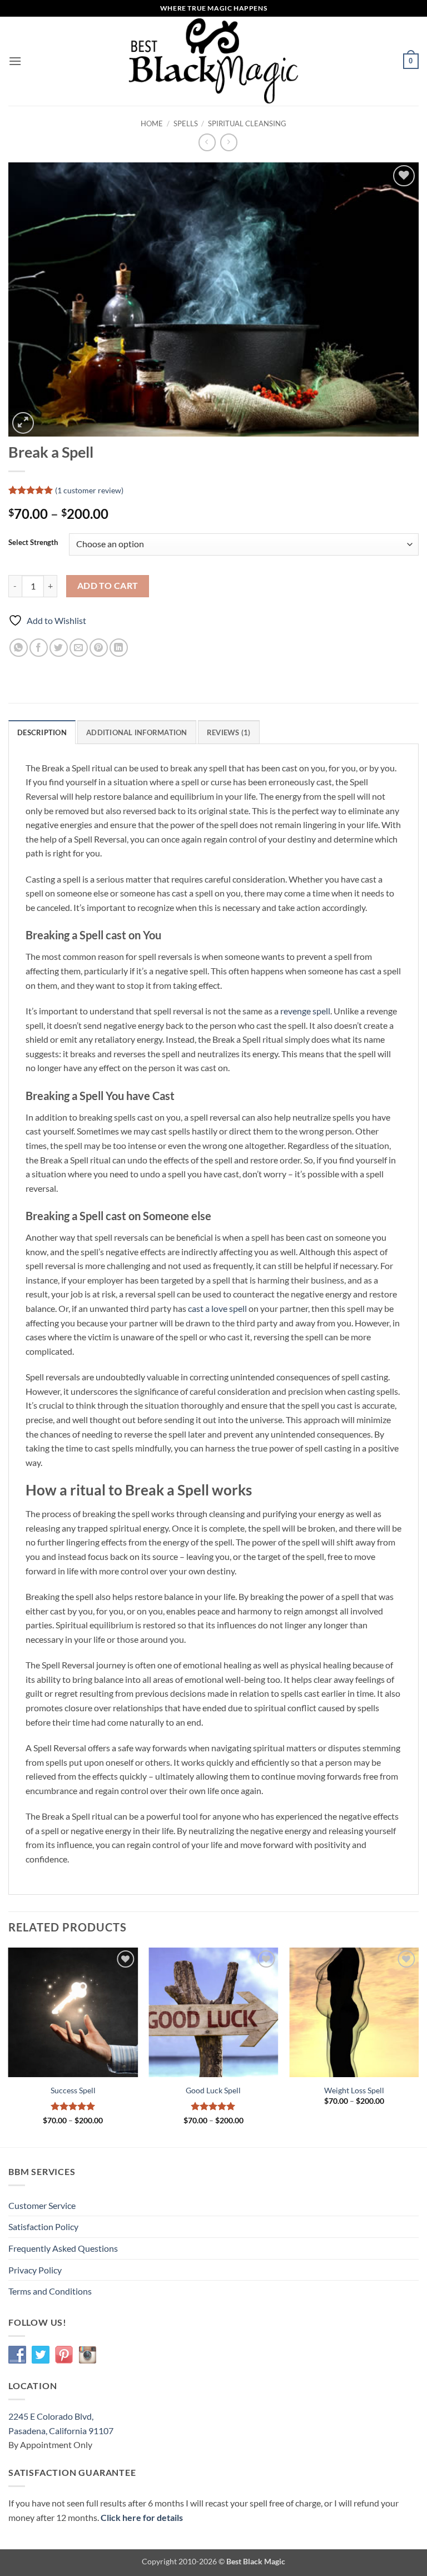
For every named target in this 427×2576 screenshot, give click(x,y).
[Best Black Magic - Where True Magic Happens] (214, 61)
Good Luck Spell (213, 2090)
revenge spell (305, 1011)
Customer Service (42, 2205)
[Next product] (207, 142)
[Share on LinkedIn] (119, 648)
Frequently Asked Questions (63, 2248)
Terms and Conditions (50, 2291)
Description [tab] (42, 732)
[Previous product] (229, 142)
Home (152, 123)
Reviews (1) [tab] (229, 732)
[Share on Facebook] (39, 648)
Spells (186, 123)
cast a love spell (217, 1308)
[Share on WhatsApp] (19, 648)
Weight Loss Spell (354, 2090)
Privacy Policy (35, 2270)
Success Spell (73, 2090)
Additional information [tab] (137, 732)
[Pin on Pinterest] (99, 648)
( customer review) (89, 490)
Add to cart (108, 586)
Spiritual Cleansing (247, 123)
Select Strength (33, 543)
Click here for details (142, 2517)
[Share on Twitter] (59, 648)
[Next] (418, 2046)
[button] (15, 61)
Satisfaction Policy (43, 2226)
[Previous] (9, 2046)
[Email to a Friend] (79, 648)
